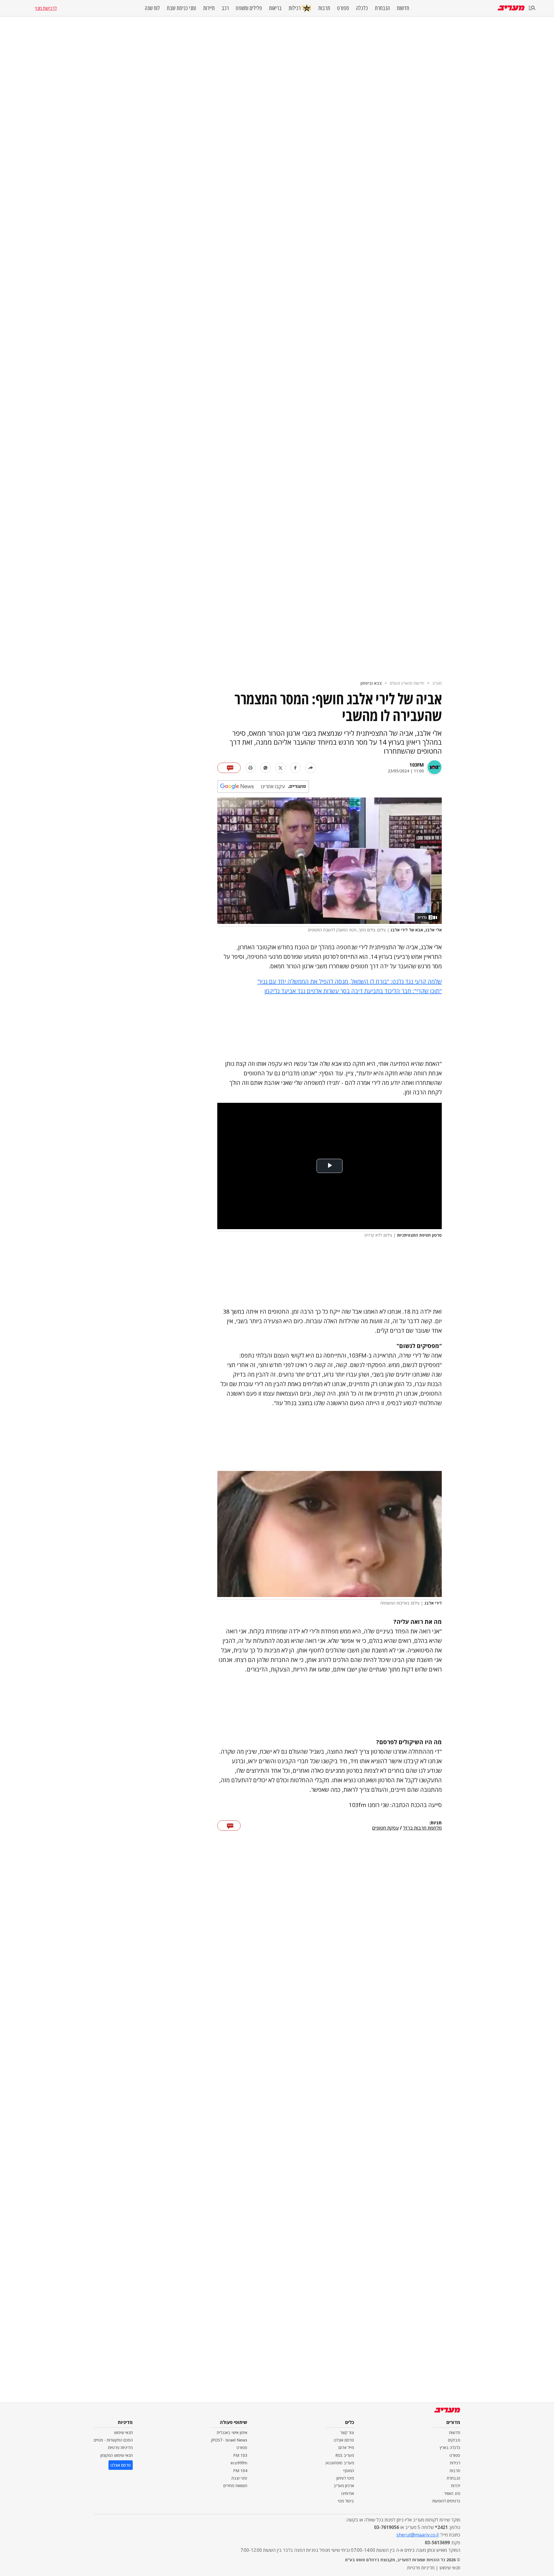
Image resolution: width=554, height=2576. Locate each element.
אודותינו (348, 2493)
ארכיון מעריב (344, 2486)
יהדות (456, 2486)
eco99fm (239, 2463)
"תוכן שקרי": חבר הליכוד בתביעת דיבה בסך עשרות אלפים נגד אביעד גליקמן (353, 991)
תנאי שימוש (123, 2432)
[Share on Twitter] (280, 768)
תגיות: (436, 1823)
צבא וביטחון (371, 683)
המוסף (349, 2471)
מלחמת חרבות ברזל (422, 1828)
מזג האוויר (452, 2493)
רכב (225, 8)
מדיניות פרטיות (120, 2447)
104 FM (240, 2471)
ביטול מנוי (346, 2501)
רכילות (295, 8)
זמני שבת (239, 2478)
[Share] (310, 768)
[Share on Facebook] (295, 768)
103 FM (240, 2455)
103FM (417, 765)
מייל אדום (346, 2447)
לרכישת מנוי (46, 8)
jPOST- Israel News (229, 2440)
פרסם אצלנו (344, 2440)
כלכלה (362, 8)
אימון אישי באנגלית (232, 2432)
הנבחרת (382, 8)
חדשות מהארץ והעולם (407, 683)
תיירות (209, 8)
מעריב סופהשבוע (340, 2463)
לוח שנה (152, 8)
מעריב (437, 683)
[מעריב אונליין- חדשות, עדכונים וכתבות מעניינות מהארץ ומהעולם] (511, 8)
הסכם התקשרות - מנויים (113, 2440)
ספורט (343, 8)
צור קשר (347, 2432)
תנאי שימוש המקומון (117, 2455)
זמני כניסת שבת (181, 8)
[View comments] (229, 768)
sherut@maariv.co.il (418, 2535)
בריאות (275, 8)
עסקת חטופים (385, 1828)
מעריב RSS (345, 2455)
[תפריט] (532, 8)
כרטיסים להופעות (446, 2501)
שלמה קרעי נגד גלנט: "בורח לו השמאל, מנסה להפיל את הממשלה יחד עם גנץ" (350, 981)
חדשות (403, 8)
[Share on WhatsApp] (265, 768)
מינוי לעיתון (345, 2478)
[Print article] (250, 768)
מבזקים (454, 2440)
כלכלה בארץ (450, 2447)
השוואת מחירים (235, 2486)
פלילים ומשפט (249, 8)
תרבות (324, 8)
